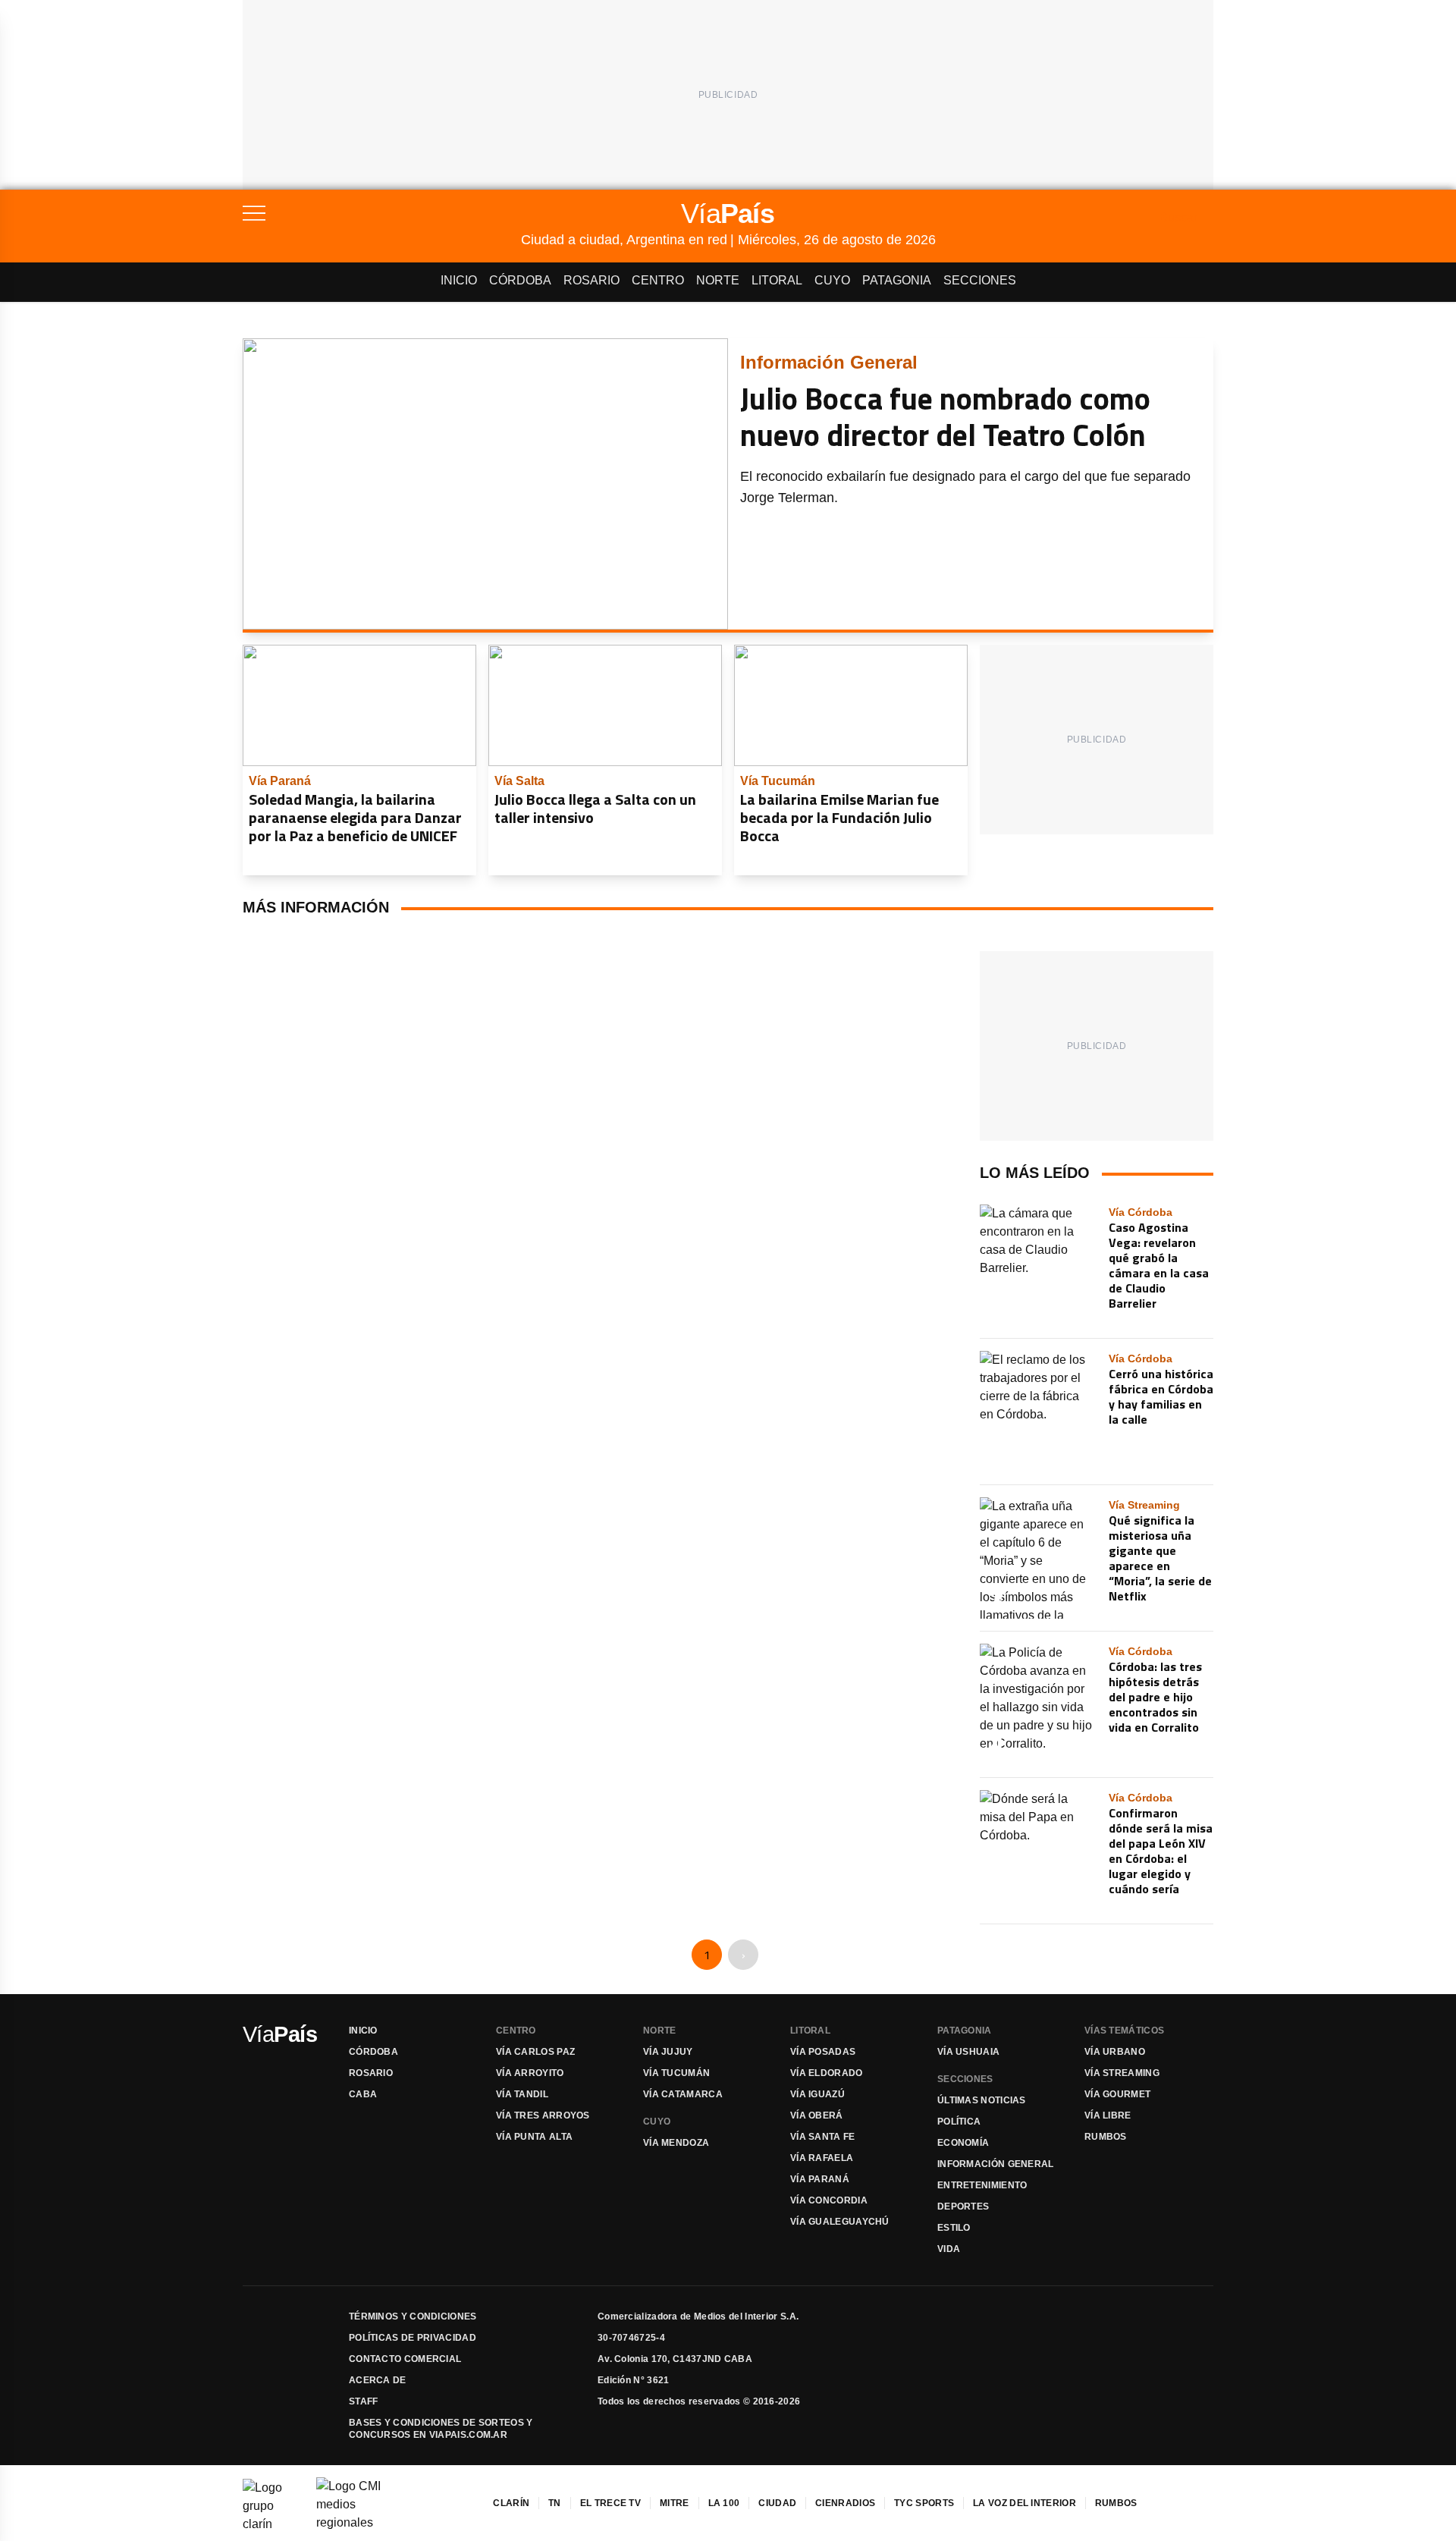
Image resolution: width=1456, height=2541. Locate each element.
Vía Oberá (817, 2115)
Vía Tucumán (676, 2073)
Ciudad (777, 2503)
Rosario (591, 280)
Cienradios (845, 2503)
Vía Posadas (823, 2052)
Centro (658, 280)
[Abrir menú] (382, 213)
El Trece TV (610, 2503)
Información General (996, 2164)
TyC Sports (924, 2503)
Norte (718, 280)
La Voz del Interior (1025, 2503)
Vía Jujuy (668, 2052)
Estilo (954, 2228)
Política (959, 2122)
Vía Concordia (829, 2200)
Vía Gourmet (1117, 2094)
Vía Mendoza (676, 2143)
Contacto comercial (405, 2359)
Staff (364, 2401)
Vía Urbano (1115, 2052)
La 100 (724, 2503)
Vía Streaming (1122, 2073)
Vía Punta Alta (534, 2137)
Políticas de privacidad (413, 2338)
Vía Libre (1108, 2115)
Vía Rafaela (822, 2158)
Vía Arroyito (530, 2073)
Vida (949, 2249)
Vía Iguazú (817, 2094)
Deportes (963, 2206)
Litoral (777, 280)
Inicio (459, 280)
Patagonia (897, 280)
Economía (963, 2143)
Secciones (980, 280)
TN (555, 2503)
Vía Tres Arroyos (543, 2115)
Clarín (511, 2503)
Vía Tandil (522, 2094)
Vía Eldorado (827, 2073)
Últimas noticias (982, 2100)
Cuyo (832, 280)
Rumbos (1106, 2137)
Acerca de (378, 2380)
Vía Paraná (820, 2179)
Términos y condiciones (413, 2316)
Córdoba (520, 280)
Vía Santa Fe (823, 2137)
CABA (363, 2094)
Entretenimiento (982, 2185)
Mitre (675, 2503)
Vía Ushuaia (968, 2052)
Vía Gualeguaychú (840, 2222)
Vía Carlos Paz (535, 2052)
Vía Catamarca (683, 2094)
